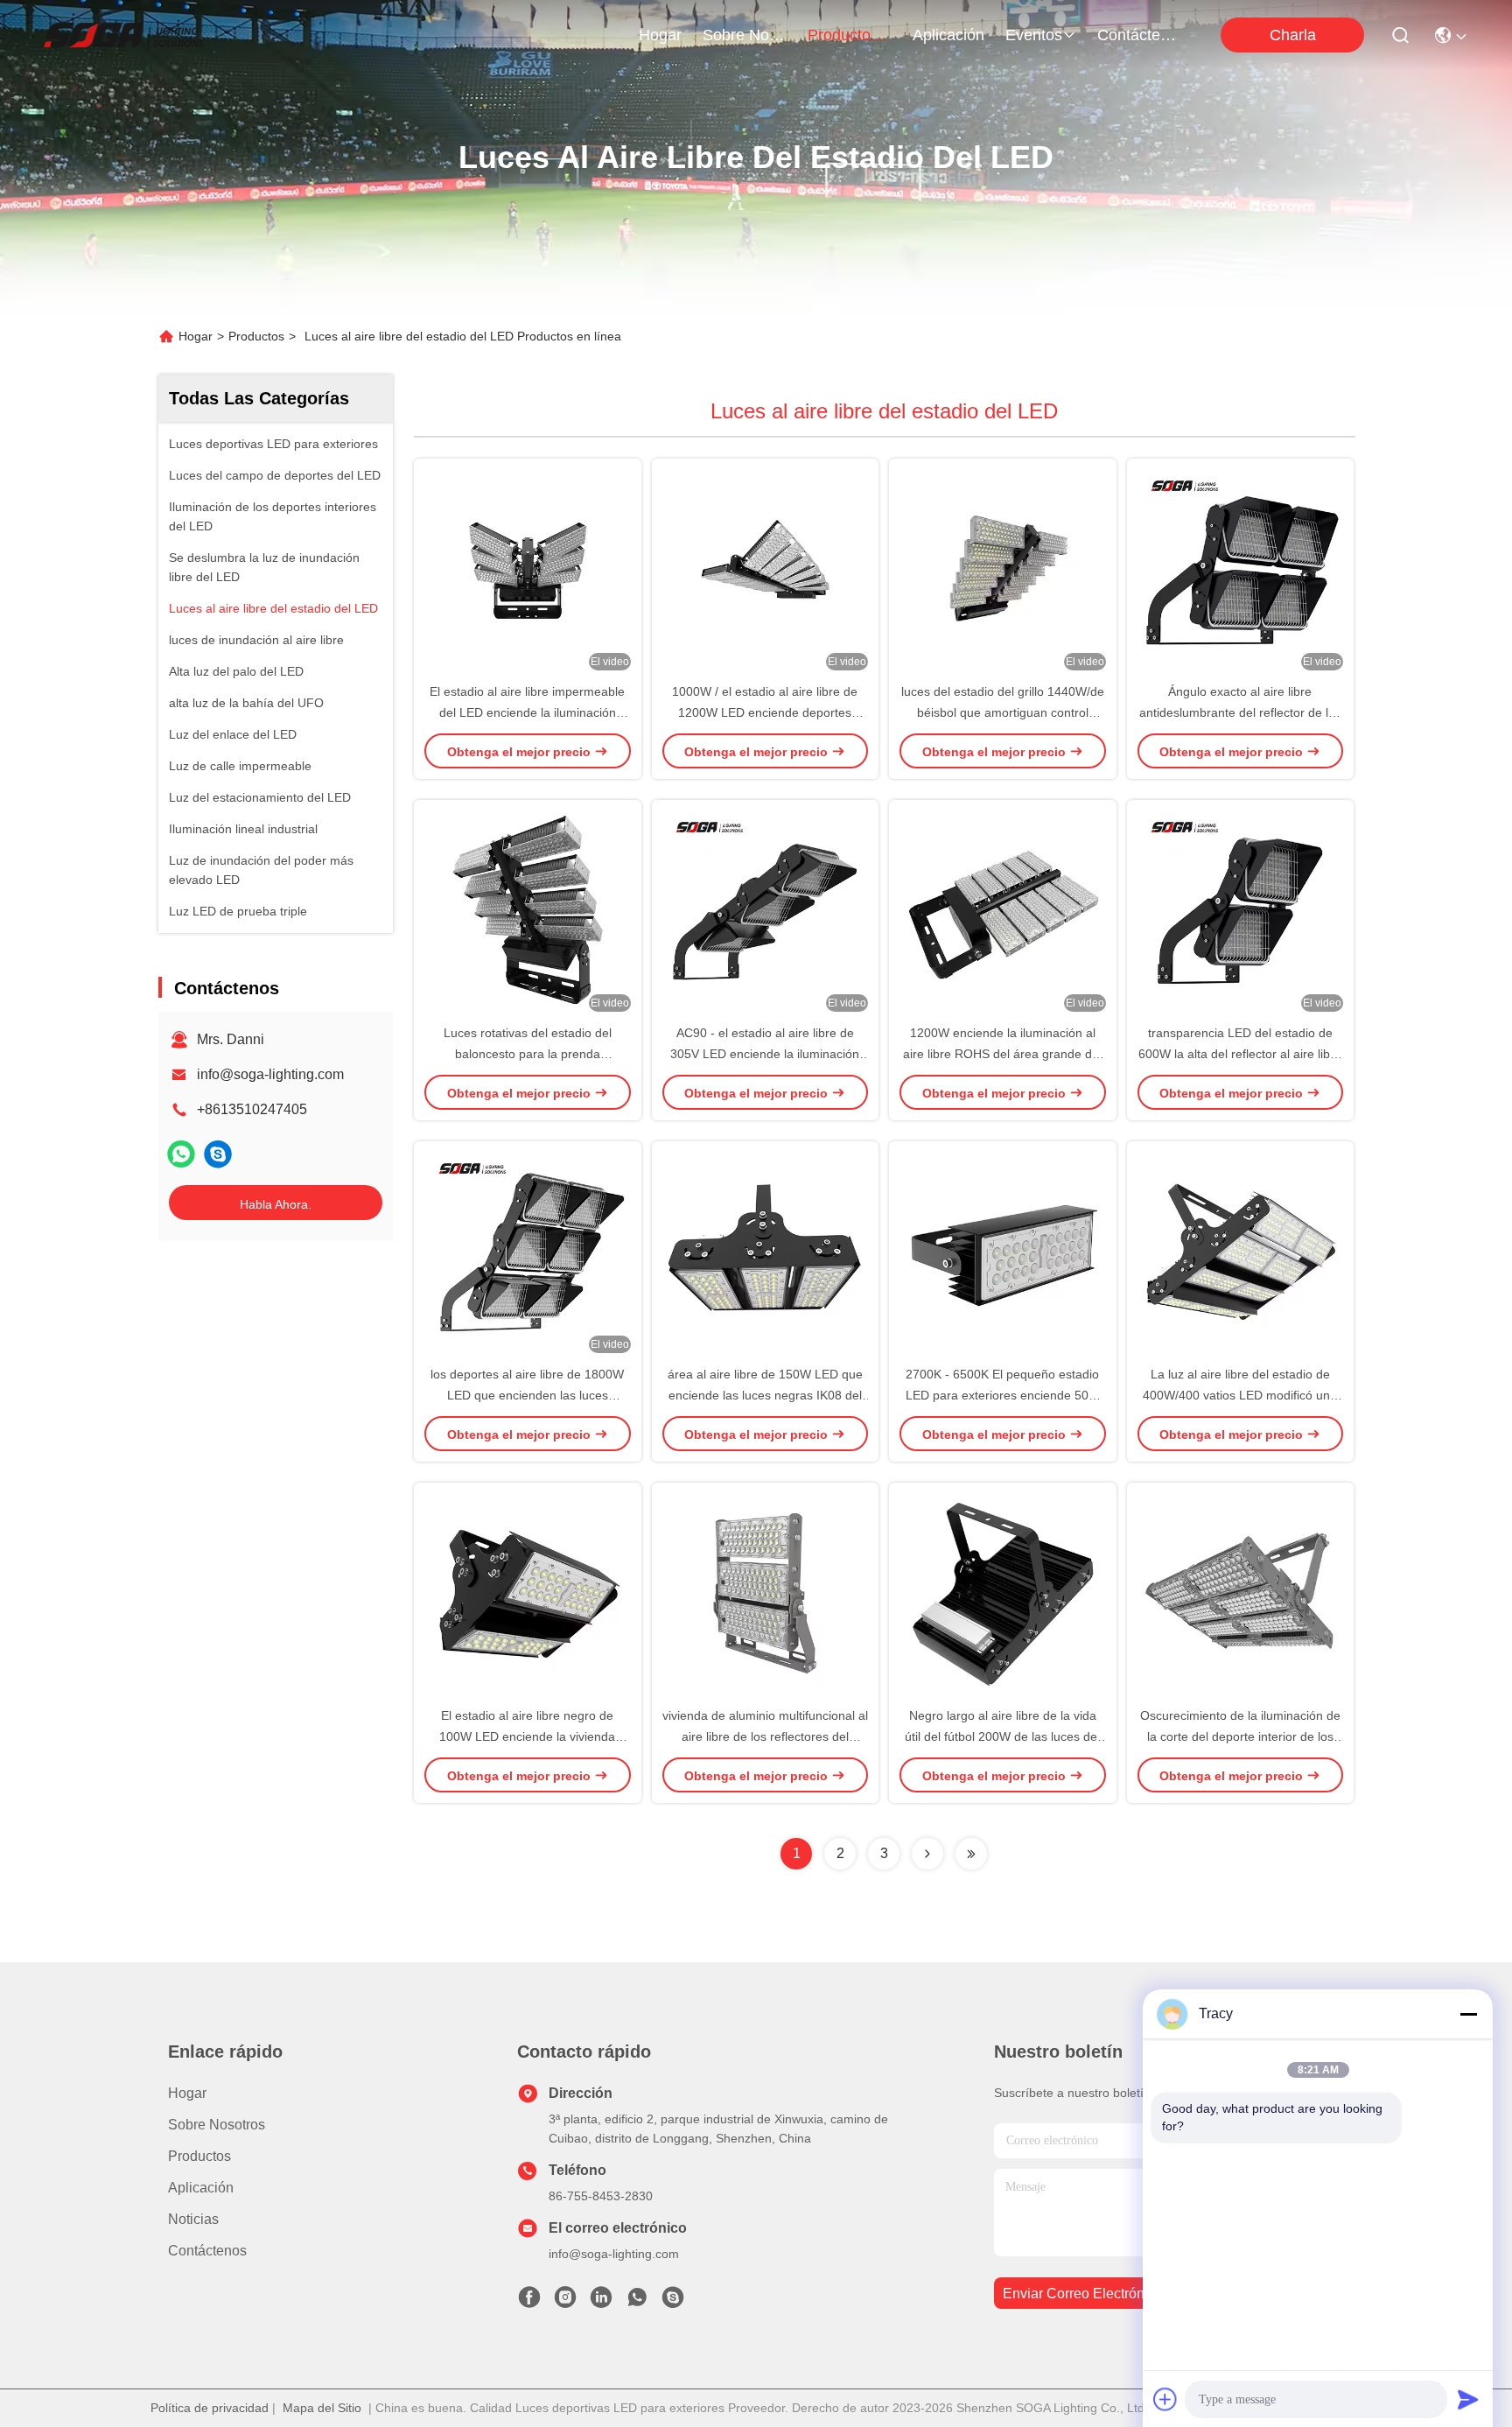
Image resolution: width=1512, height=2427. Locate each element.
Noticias (193, 2219)
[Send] (1468, 2399)
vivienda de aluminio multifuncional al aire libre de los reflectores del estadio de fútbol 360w (765, 1736)
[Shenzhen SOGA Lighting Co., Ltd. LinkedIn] (601, 2302)
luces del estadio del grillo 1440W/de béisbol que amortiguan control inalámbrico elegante (1003, 712)
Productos (256, 336)
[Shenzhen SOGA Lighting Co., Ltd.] (124, 35)
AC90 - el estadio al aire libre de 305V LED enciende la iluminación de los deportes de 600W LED (765, 1054)
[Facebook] (529, 2302)
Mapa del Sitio (322, 2408)
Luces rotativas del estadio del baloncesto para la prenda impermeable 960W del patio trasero (527, 1054)
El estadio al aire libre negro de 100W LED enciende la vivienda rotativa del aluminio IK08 (527, 1736)
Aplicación (201, 2188)
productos (843, 35)
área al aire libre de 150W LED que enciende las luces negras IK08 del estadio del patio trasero (765, 1395)
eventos (1034, 35)
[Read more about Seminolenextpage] (927, 1854)
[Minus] (1468, 2014)
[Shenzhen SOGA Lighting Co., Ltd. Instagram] (565, 2302)
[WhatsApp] (181, 1154)
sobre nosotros (745, 35)
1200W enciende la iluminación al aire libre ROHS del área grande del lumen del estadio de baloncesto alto (1003, 1054)
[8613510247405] (637, 2302)
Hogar (660, 35)
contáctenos (1139, 35)
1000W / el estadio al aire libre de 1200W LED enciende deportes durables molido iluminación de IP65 (765, 712)
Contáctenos (207, 2251)
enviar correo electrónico (1083, 2294)
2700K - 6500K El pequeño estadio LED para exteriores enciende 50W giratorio (1003, 1395)
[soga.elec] (218, 1154)
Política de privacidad (210, 2408)
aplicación (948, 35)
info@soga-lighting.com (270, 1074)
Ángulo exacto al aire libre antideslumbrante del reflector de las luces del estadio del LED (1240, 712)
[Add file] (1165, 2399)
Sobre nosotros (217, 2125)
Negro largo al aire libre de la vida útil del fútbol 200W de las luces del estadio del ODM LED (1002, 1736)
